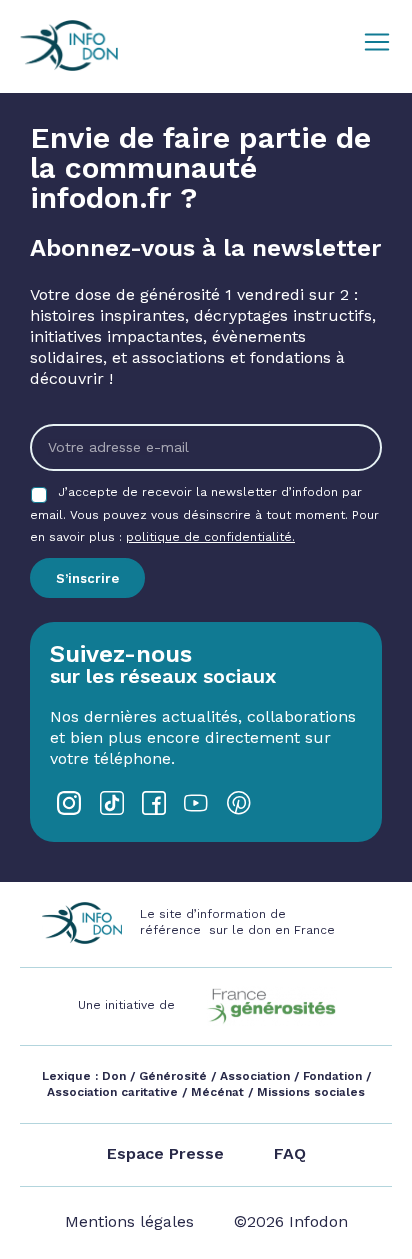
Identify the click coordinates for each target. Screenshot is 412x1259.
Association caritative (112, 1092)
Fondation (332, 1076)
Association (255, 1076)
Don (114, 1076)
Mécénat (217, 1092)
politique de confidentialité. (210, 537)
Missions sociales (309, 1092)
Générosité (173, 1076)
